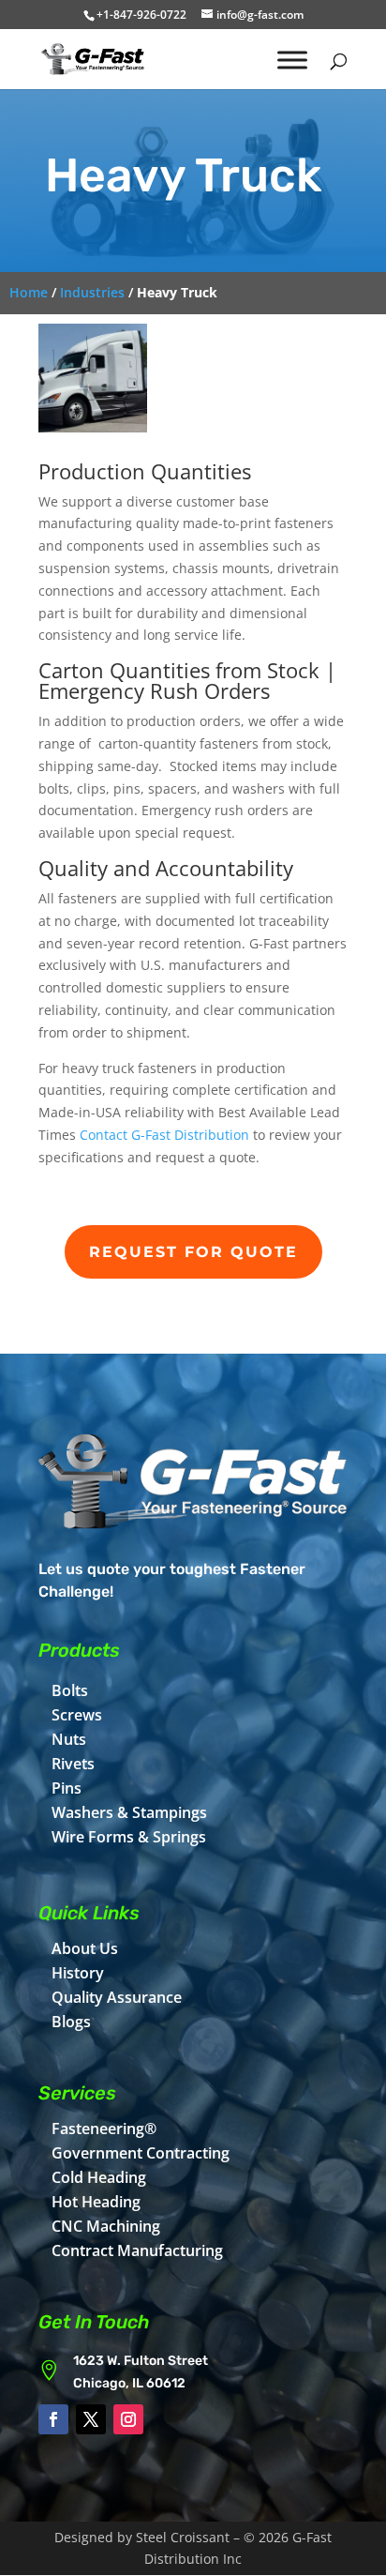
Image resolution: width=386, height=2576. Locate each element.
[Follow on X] (91, 2419)
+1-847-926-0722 (141, 15)
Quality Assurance (117, 1997)
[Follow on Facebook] (53, 2419)
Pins (67, 1788)
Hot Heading (96, 2202)
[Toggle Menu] (292, 60)
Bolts (70, 1690)
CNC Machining (106, 2226)
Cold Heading (99, 2177)
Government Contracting (141, 2153)
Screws (77, 1715)
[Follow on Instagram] (128, 2419)
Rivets (73, 1764)
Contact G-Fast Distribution (164, 1135)
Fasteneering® (104, 2129)
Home (29, 292)
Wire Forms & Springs (129, 1837)
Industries (92, 292)
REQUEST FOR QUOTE (193, 1252)
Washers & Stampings (129, 1812)
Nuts (69, 1739)
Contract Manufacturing (137, 2250)
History (78, 1973)
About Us (85, 1948)
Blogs (71, 2022)
